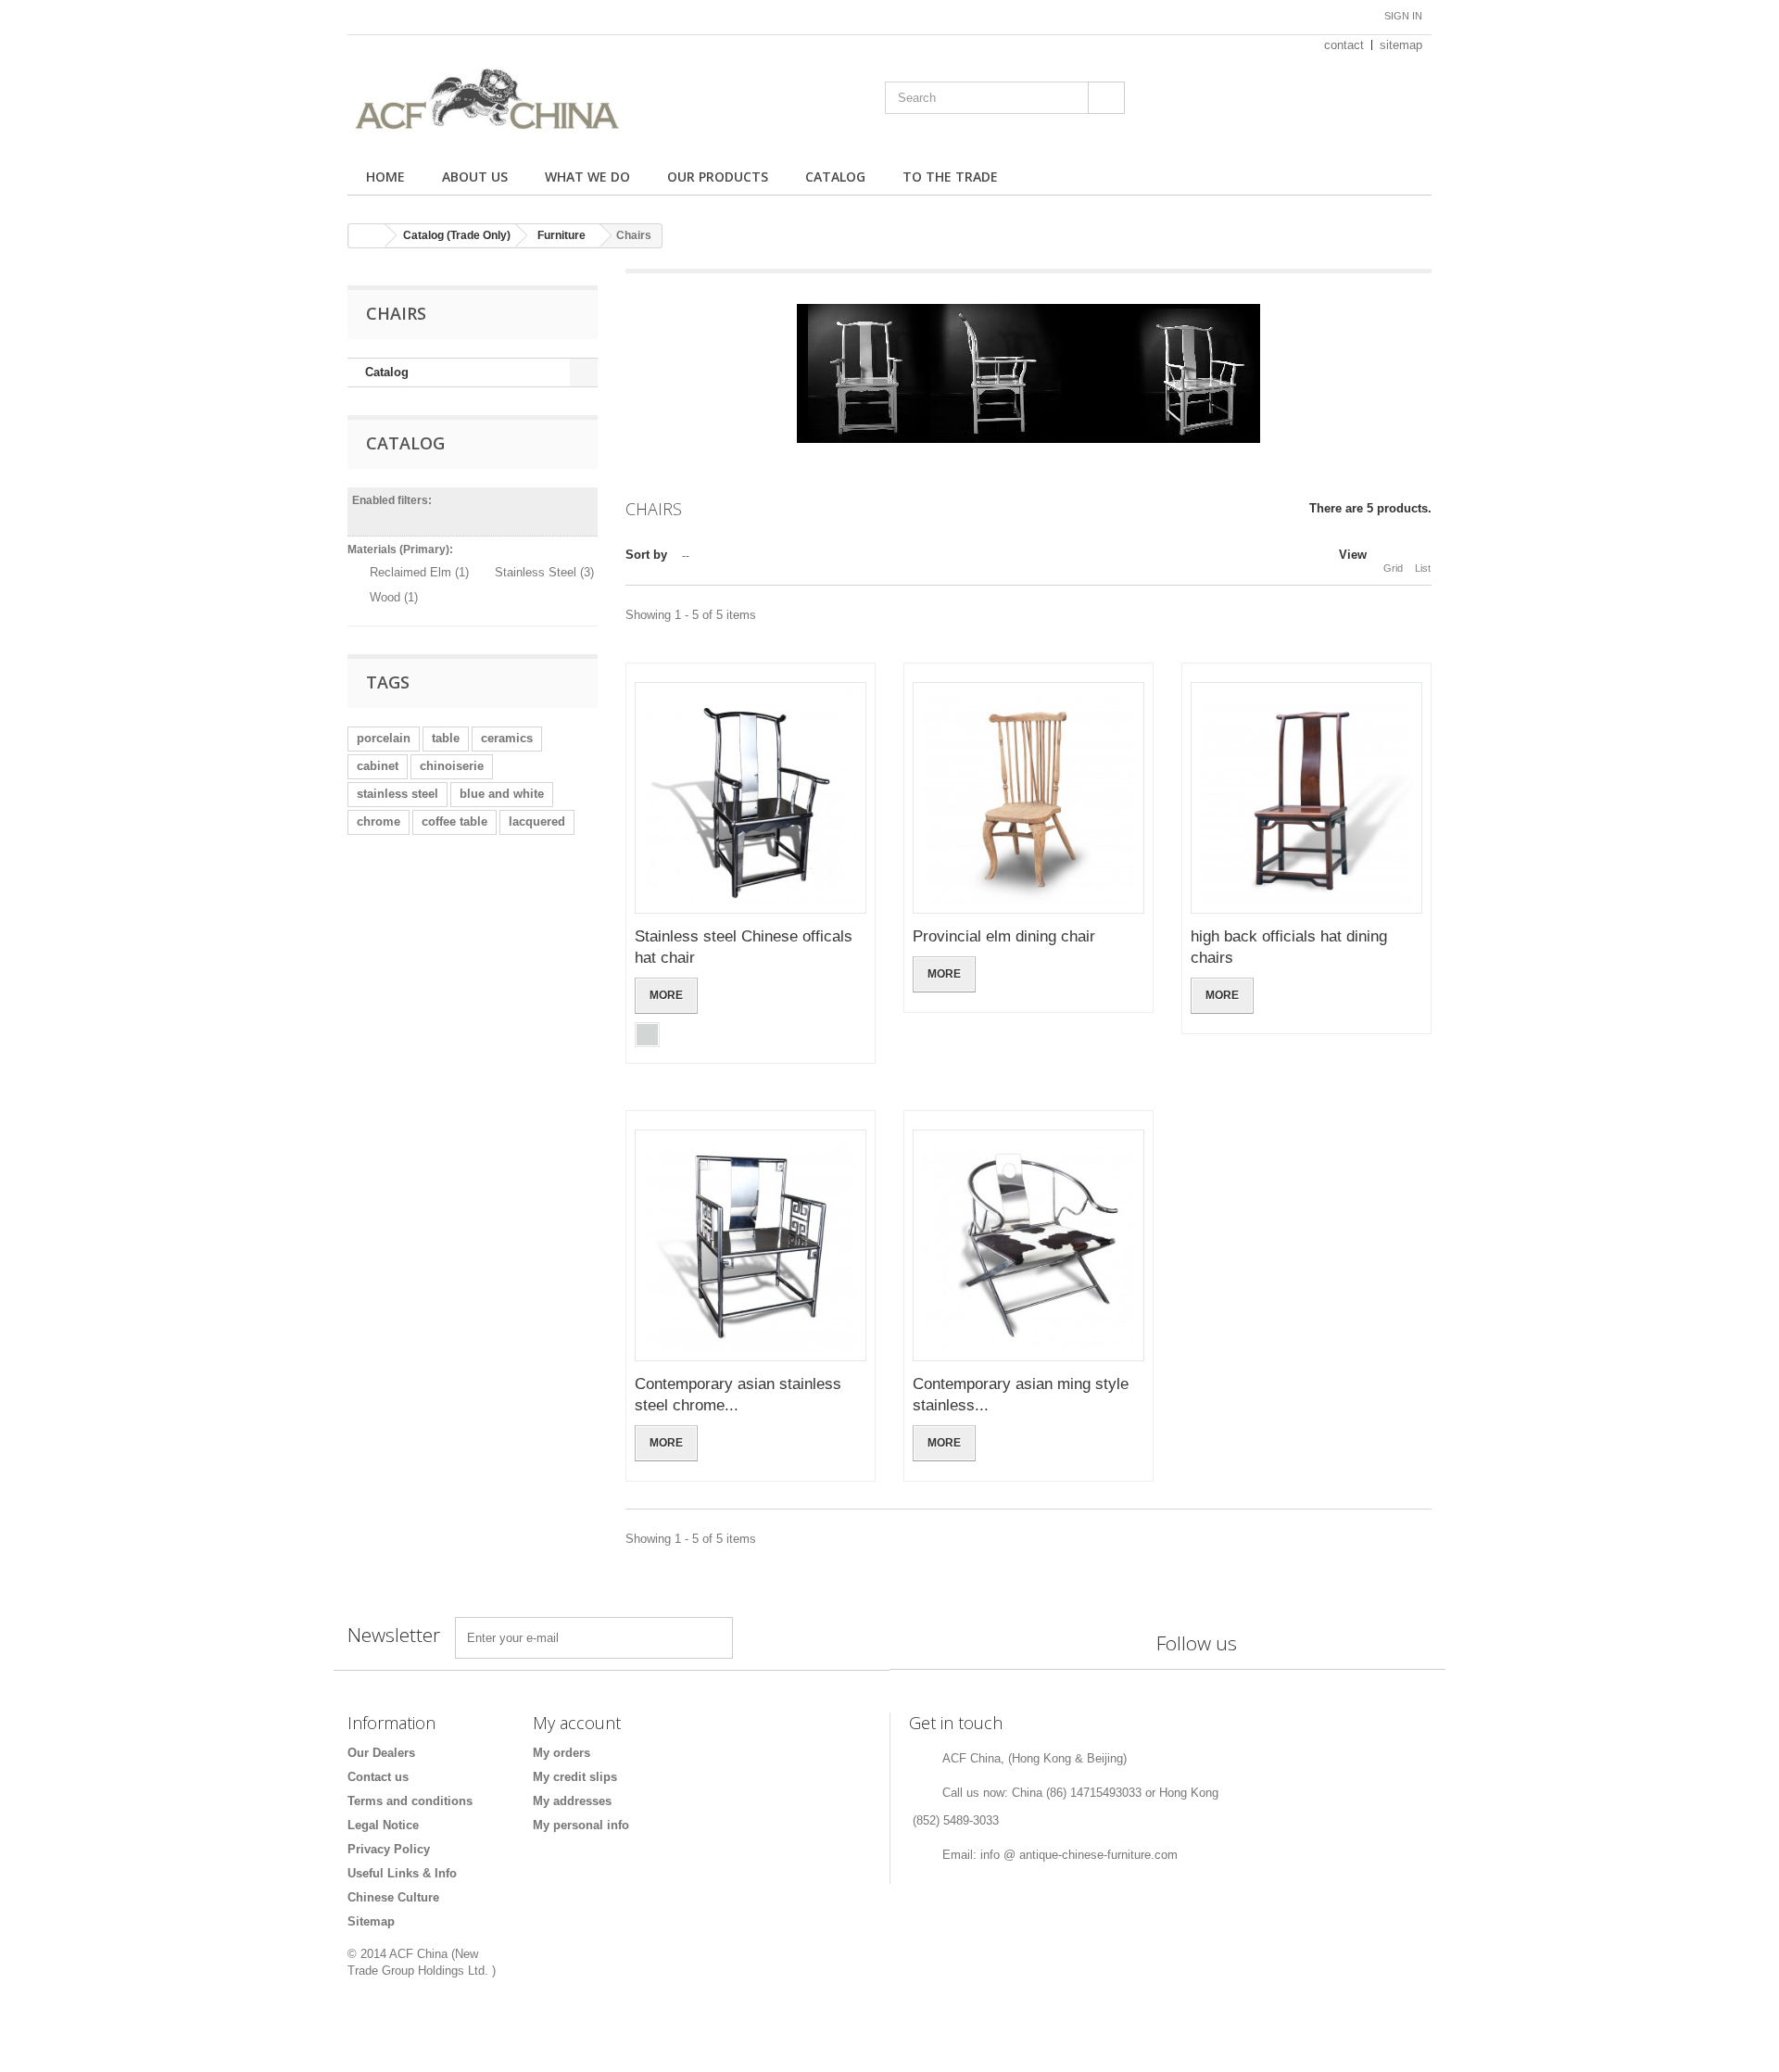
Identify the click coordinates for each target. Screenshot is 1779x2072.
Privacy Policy (389, 1849)
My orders (561, 1753)
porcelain (384, 738)
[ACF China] (519, 101)
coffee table (454, 821)
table (446, 738)
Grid (1393, 568)
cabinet (378, 766)
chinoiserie (452, 766)
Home (385, 177)
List (1423, 568)
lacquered (537, 821)
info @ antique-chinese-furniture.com (1079, 1855)
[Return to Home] (367, 236)
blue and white (502, 794)
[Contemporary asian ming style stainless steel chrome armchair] (1028, 1245)
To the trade (950, 177)
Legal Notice (383, 1825)
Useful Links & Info (402, 1873)
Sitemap (371, 1921)
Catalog (835, 177)
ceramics (507, 738)
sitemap (1401, 45)
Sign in (1403, 16)
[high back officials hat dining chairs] (1306, 798)
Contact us (378, 1777)
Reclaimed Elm (419, 572)
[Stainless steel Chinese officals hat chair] (751, 798)
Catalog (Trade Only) (457, 235)
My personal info (581, 1825)
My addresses (572, 1801)
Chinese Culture (393, 1897)
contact (1344, 45)
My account (577, 1723)
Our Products (718, 177)
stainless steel (397, 794)
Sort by (646, 555)
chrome (379, 821)
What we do (587, 177)
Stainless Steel (544, 572)
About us (475, 177)
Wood (394, 597)
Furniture (561, 235)
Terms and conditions (410, 1801)
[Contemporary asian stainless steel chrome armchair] (751, 1245)
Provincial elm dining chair (1004, 936)
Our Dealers (381, 1753)
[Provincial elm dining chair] (1028, 798)
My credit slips (575, 1777)
